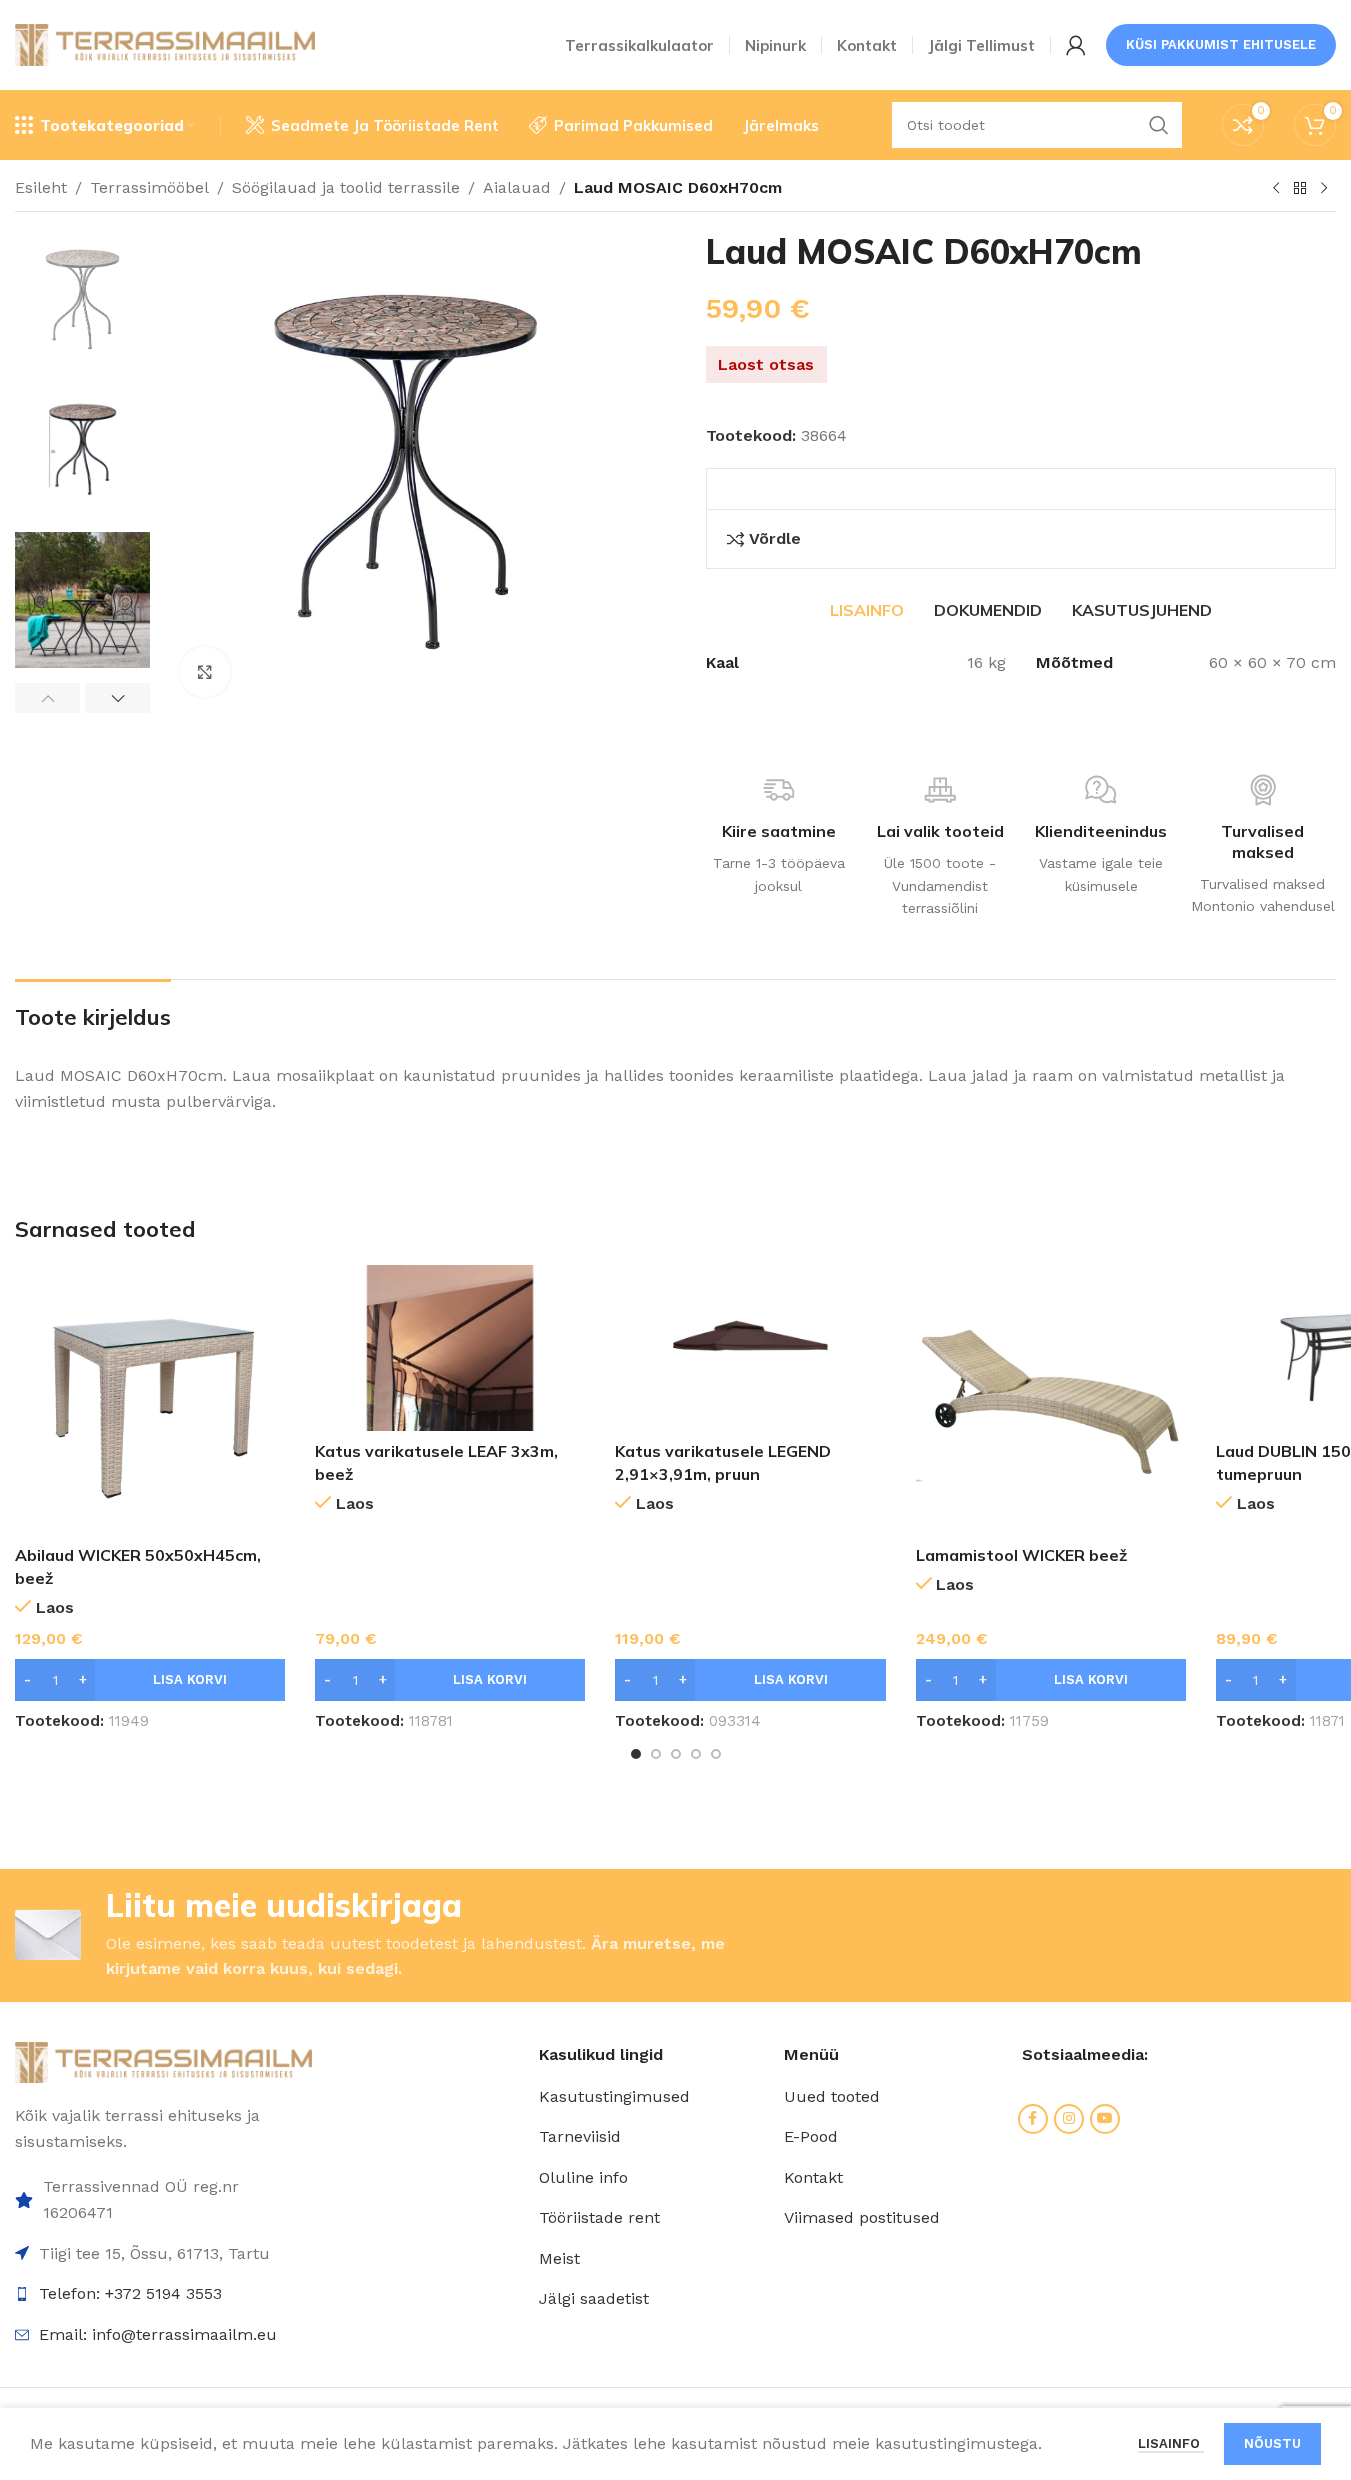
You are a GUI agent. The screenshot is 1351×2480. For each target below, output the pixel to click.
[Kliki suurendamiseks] (205, 672)
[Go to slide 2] (656, 1754)
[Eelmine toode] (1276, 189)
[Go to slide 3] (676, 1754)
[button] (47, 698)
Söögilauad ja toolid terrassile (346, 187)
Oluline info (583, 2177)
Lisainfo (1171, 2443)
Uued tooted (832, 2096)
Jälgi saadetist (594, 2298)
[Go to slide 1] (636, 1754)
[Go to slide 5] (716, 1754)
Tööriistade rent (599, 2217)
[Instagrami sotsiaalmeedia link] (1069, 2119)
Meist (559, 2258)
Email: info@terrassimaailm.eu (158, 2334)
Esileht (41, 187)
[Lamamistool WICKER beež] (1051, 1400)
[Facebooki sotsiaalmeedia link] (1033, 2119)
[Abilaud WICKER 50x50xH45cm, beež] (150, 1400)
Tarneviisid (580, 2136)
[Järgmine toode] (1324, 189)
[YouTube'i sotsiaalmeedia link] (1105, 2119)
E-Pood (811, 2136)
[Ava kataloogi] (1300, 189)
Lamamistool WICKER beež (1021, 1555)
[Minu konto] (1076, 45)
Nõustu (1272, 2443)
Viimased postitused (862, 2217)
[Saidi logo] (165, 43)
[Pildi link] (163, 2061)
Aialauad (517, 187)
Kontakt (813, 2177)
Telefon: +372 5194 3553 (130, 2293)
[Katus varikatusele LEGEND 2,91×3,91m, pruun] (750, 1348)
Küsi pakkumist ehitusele (1221, 44)
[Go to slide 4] (696, 1754)
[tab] (867, 610)
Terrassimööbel (149, 187)
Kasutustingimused (614, 2096)
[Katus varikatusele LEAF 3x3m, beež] (450, 1348)
